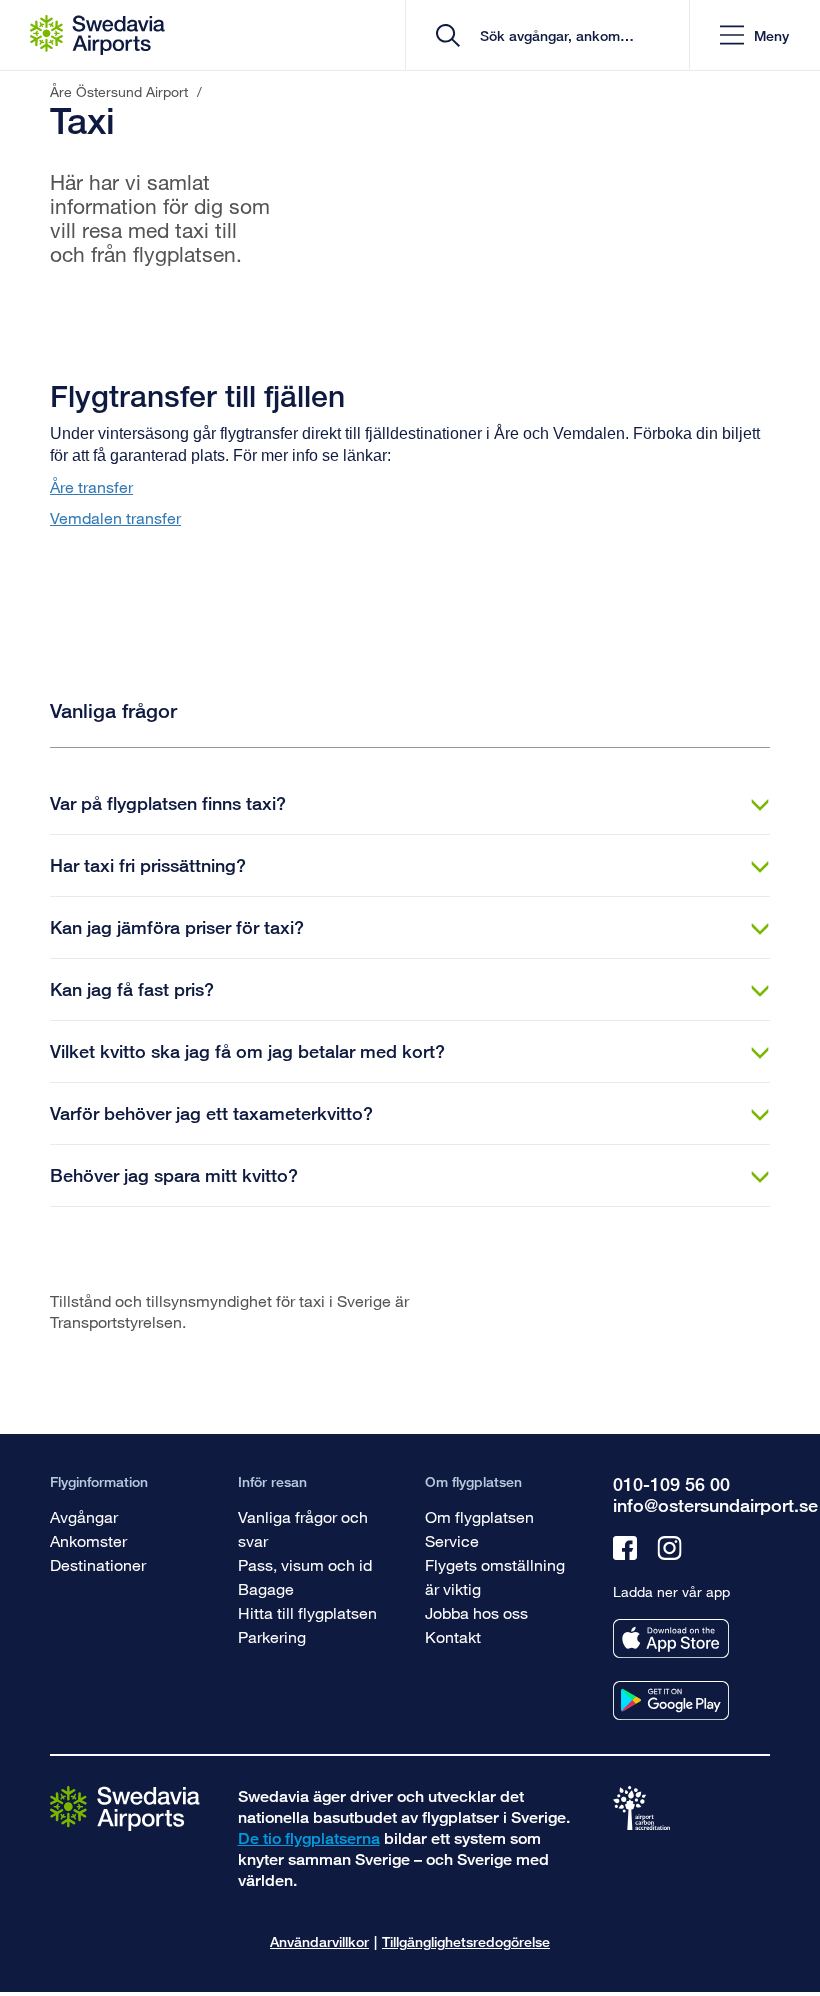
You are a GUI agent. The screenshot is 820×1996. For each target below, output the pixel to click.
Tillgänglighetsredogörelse (466, 1941)
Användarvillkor (319, 1941)
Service (452, 1540)
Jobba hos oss (476, 1612)
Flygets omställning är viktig (495, 1576)
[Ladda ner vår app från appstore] (671, 1638)
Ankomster (88, 1540)
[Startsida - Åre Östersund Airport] (97, 35)
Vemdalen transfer (115, 517)
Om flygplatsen (479, 1516)
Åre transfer (91, 486)
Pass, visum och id (305, 1564)
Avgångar (84, 1516)
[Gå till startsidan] (125, 1807)
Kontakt (453, 1636)
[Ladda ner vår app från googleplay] (671, 1700)
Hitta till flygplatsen (307, 1612)
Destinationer (98, 1564)
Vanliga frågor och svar (303, 1528)
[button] (754, 35)
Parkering (272, 1636)
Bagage (266, 1588)
